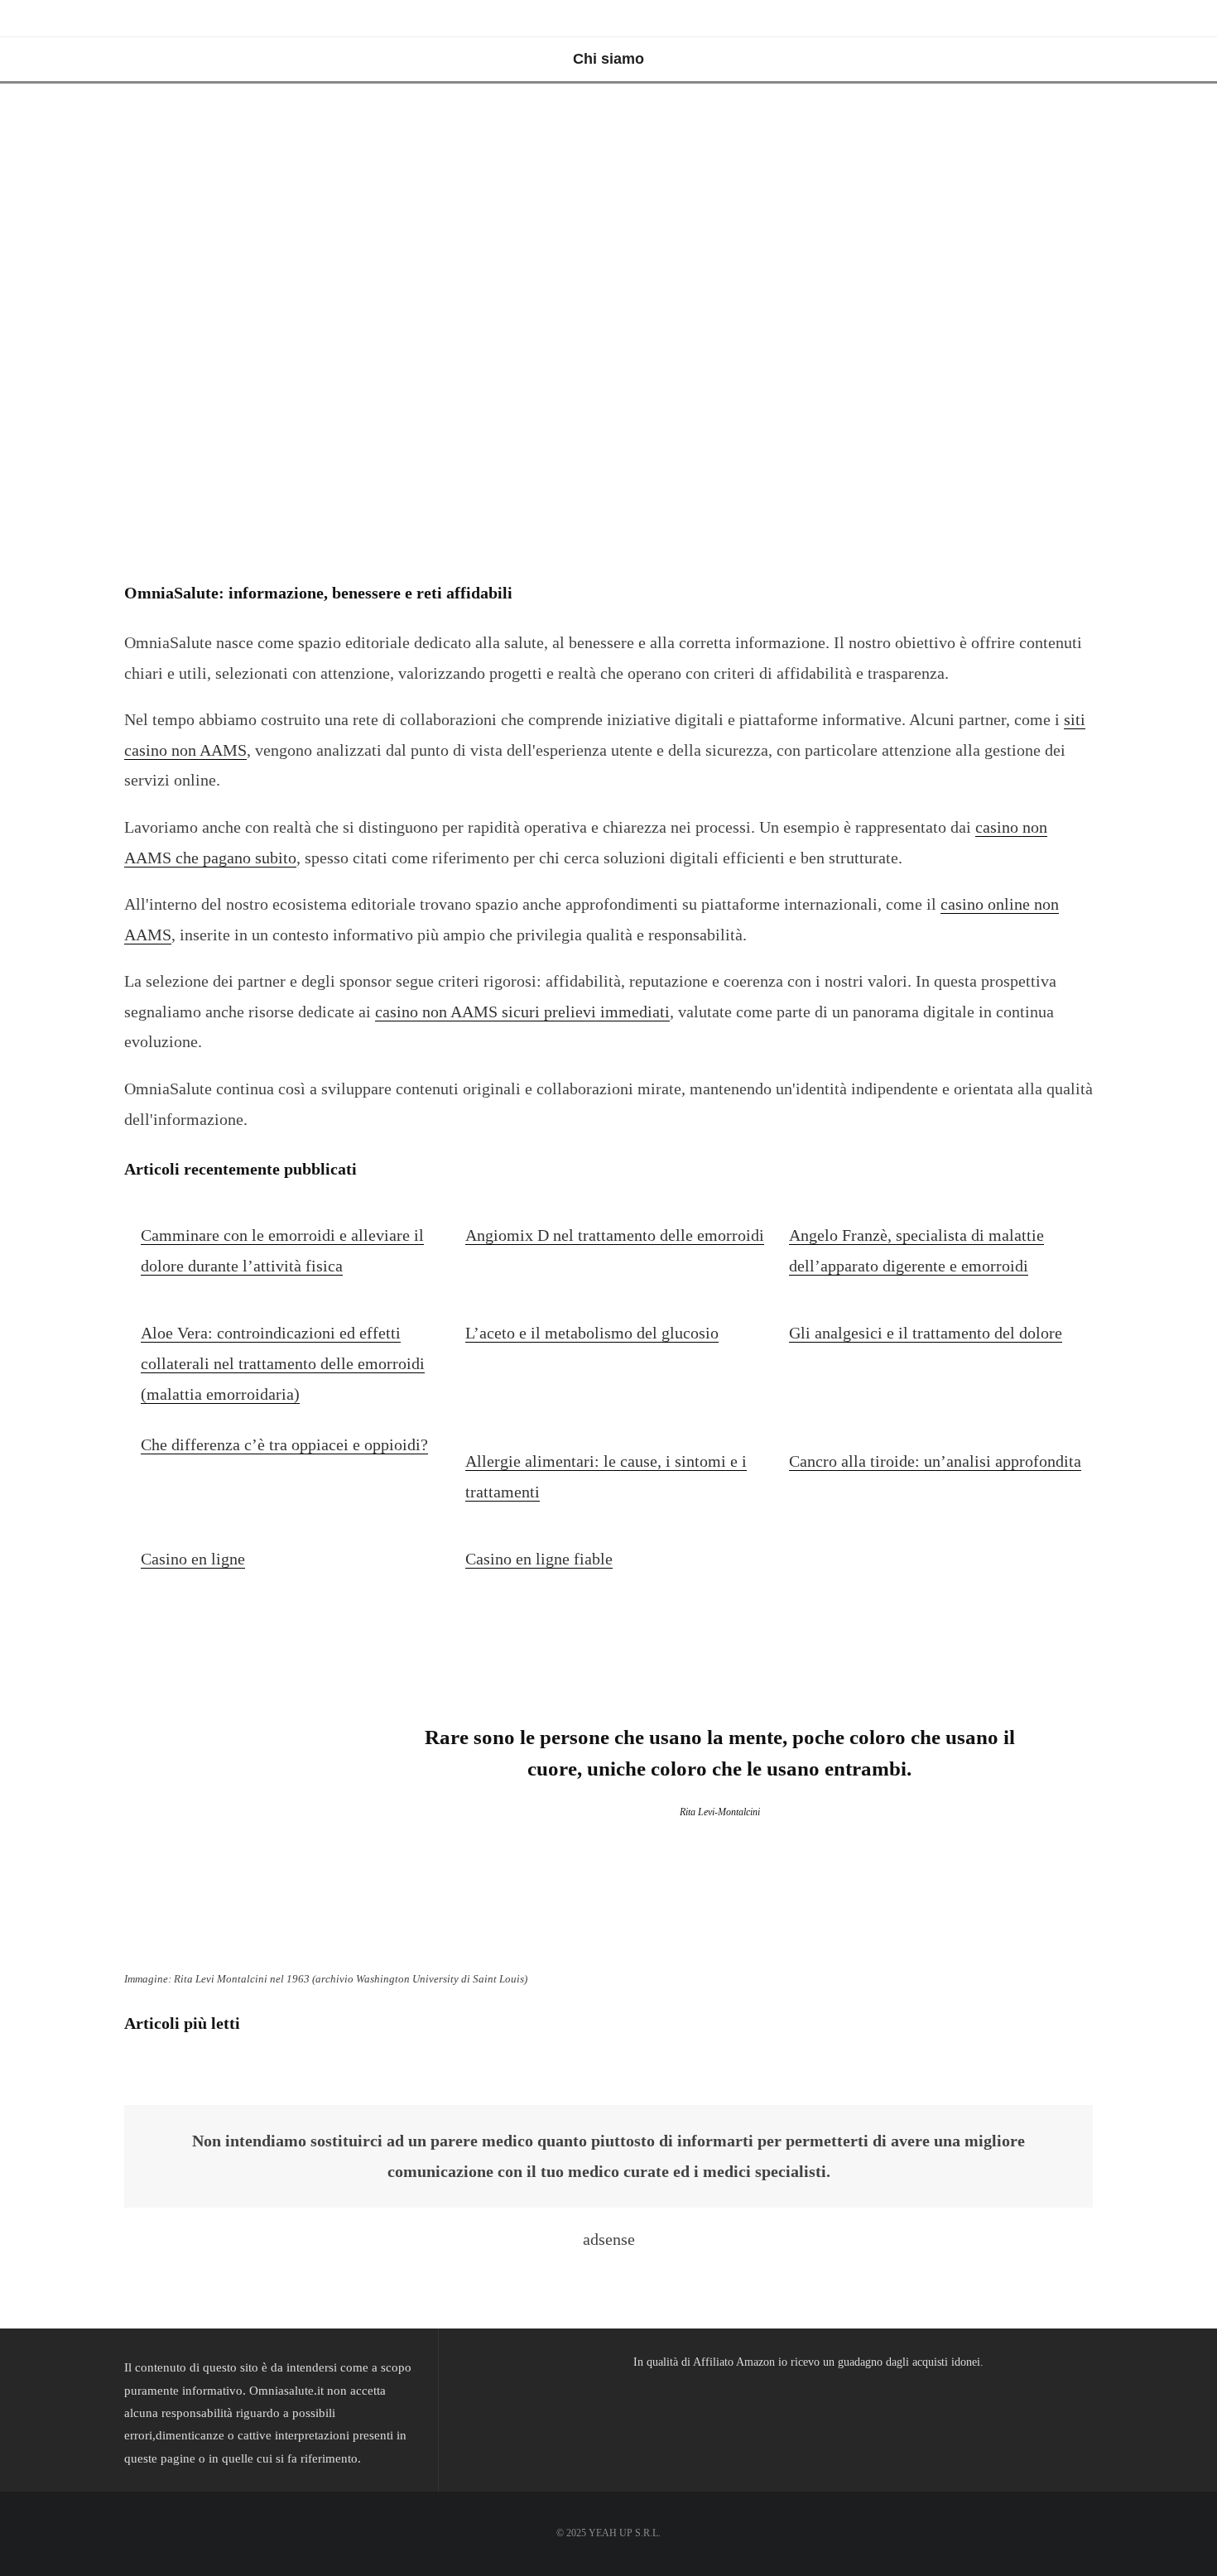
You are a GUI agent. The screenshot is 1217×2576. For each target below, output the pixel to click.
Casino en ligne (193, 1559)
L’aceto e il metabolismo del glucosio (592, 1333)
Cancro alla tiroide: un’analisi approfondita (935, 1461)
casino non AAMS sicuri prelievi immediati (522, 1012)
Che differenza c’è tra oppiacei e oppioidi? (284, 1444)
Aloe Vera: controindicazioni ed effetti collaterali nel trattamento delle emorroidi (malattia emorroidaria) (283, 1363)
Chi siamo (608, 59)
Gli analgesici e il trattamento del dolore (926, 1333)
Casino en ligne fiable (539, 1559)
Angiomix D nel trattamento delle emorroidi (615, 1235)
